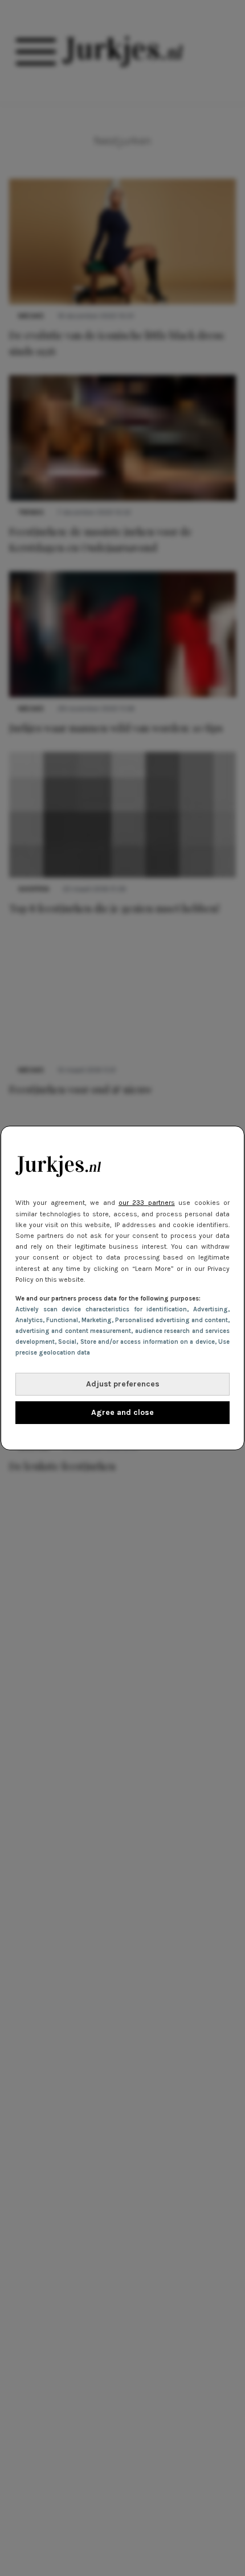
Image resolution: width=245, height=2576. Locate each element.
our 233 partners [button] (147, 1203)
